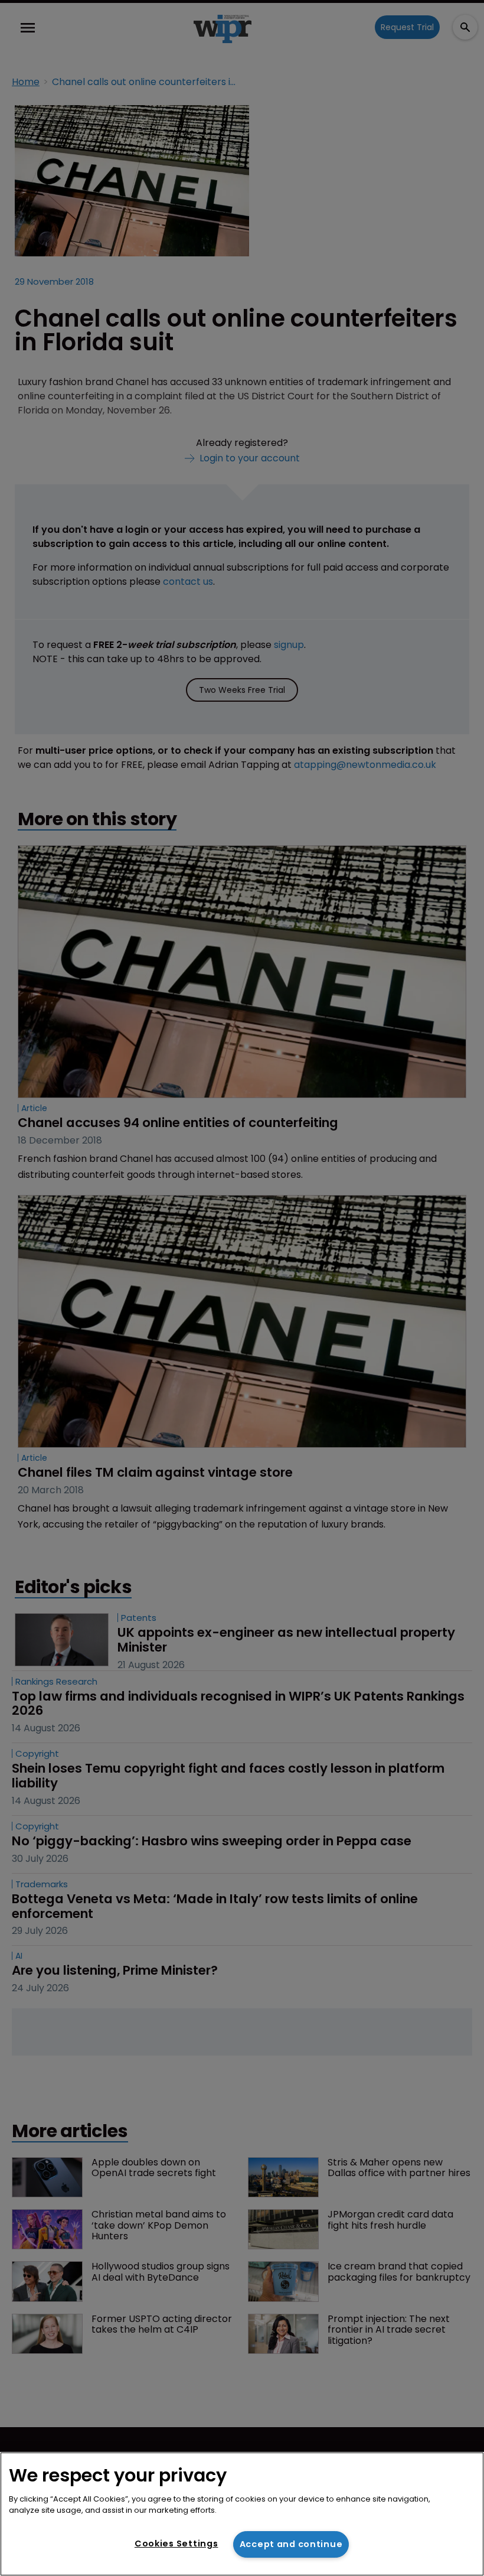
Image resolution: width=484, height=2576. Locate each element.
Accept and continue (291, 2544)
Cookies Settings (176, 2544)
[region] (242, 2514)
